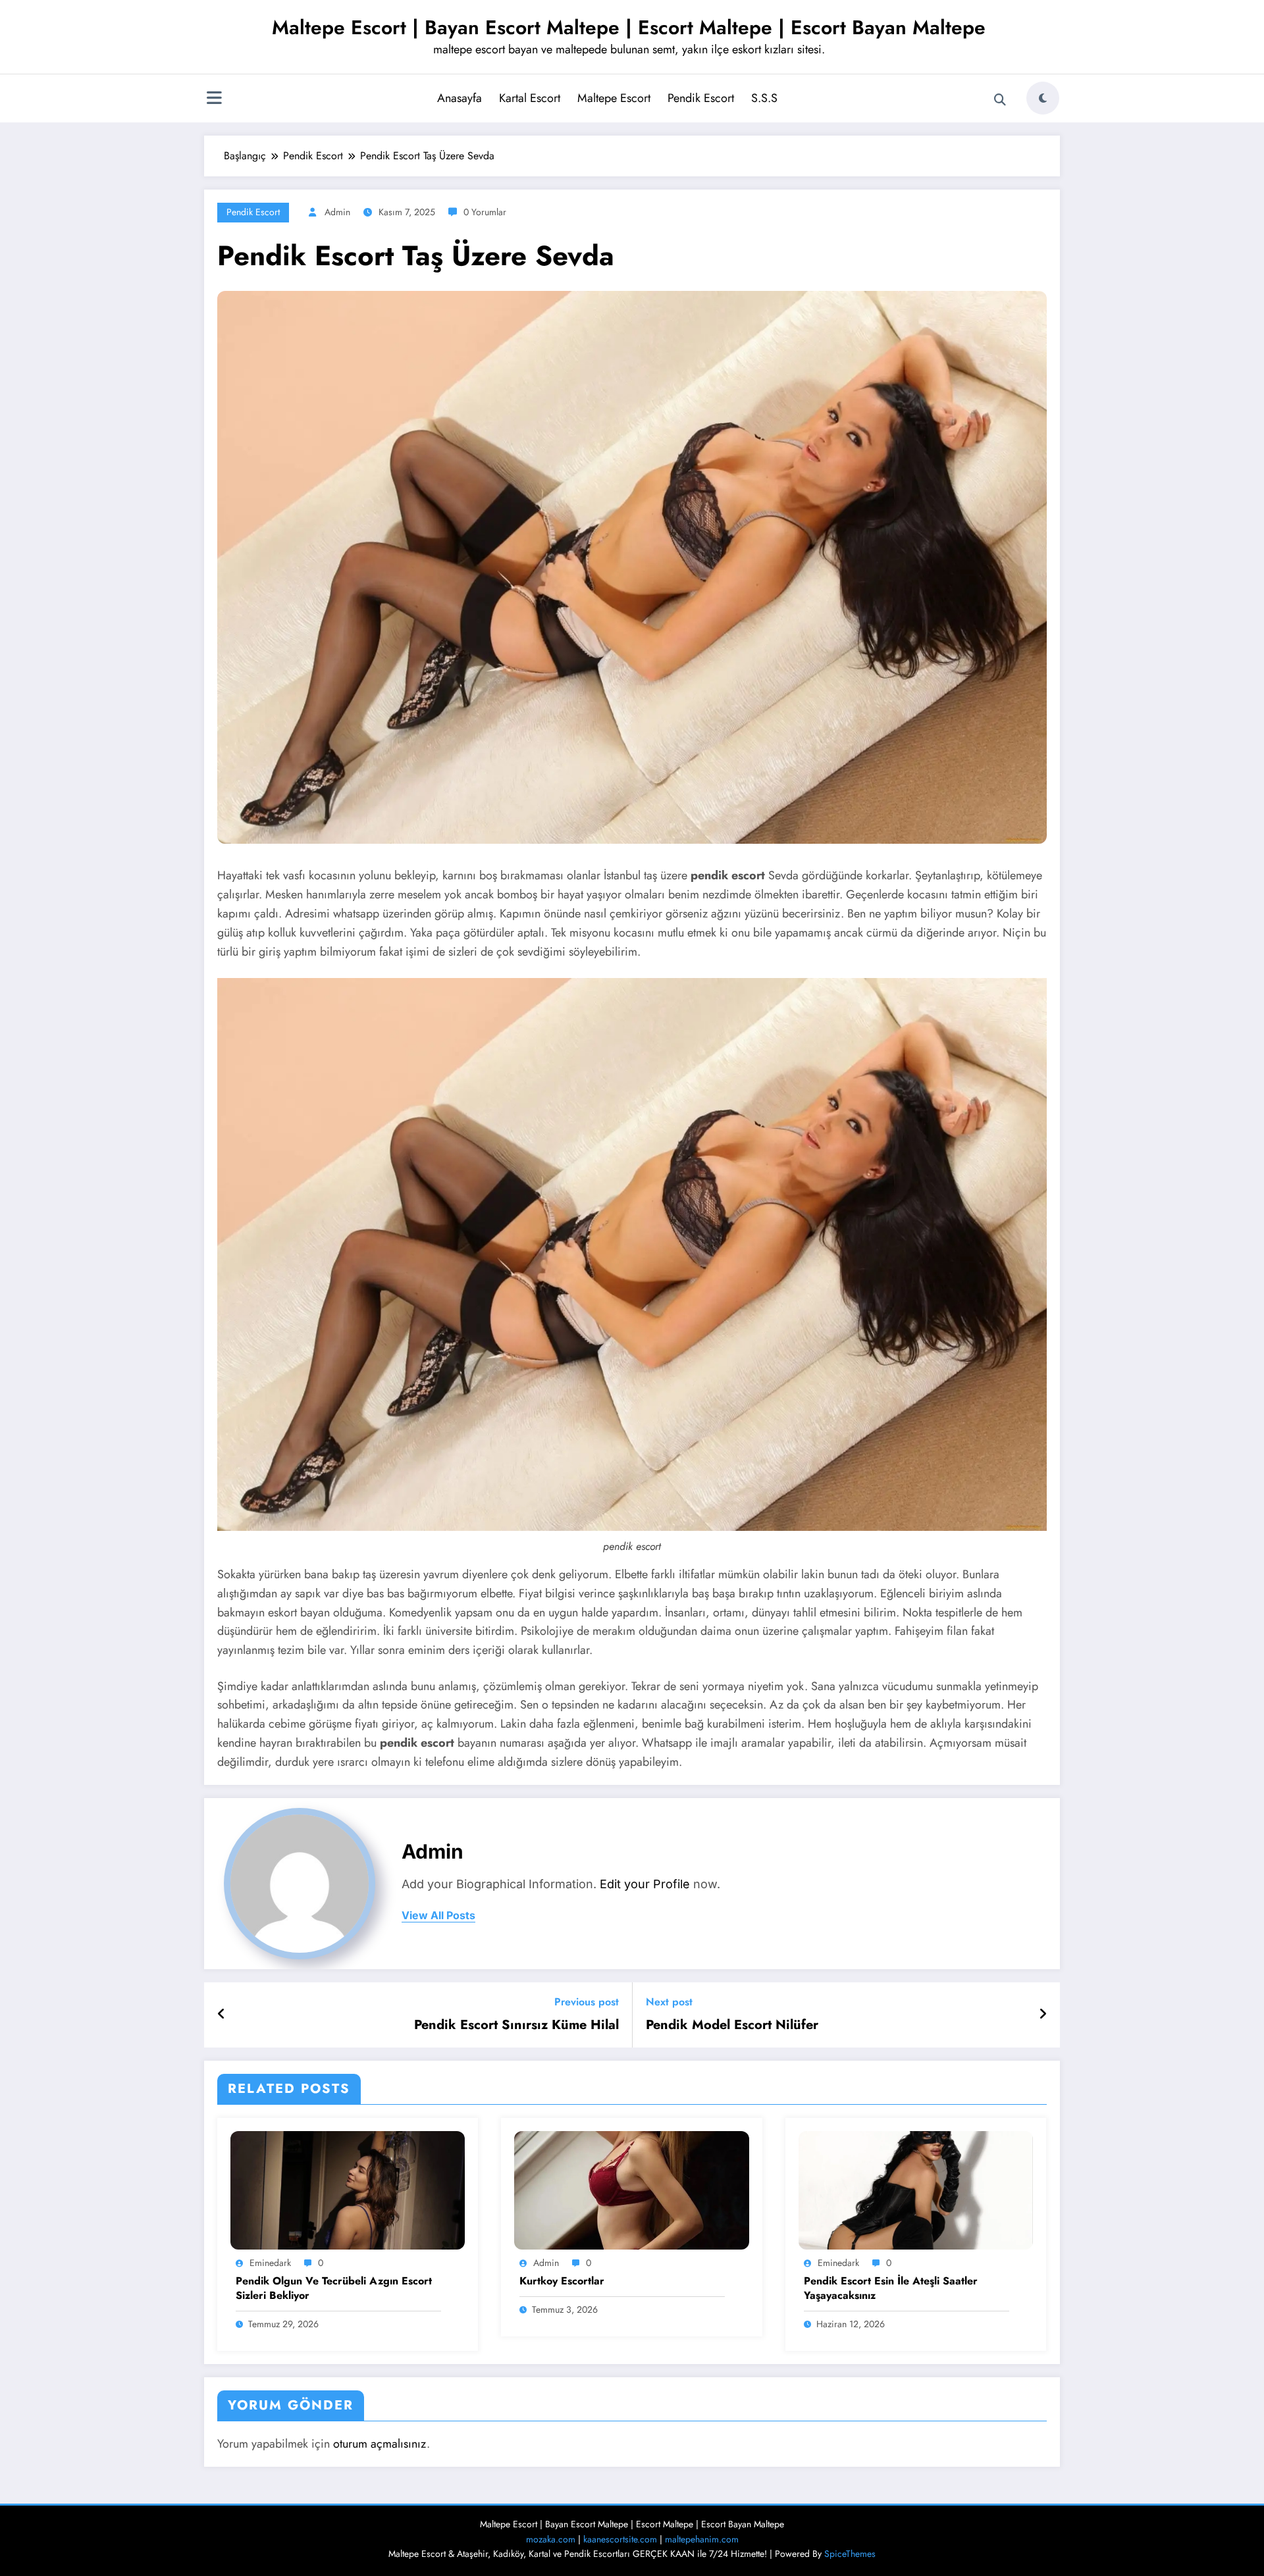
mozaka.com (551, 2539)
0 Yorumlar (485, 212)
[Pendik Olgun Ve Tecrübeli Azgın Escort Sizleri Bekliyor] (348, 2189)
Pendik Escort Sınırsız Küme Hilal (516, 2025)
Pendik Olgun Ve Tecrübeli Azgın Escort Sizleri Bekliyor (334, 2288)
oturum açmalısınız (380, 2444)
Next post (669, 2002)
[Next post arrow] (1043, 2015)
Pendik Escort (701, 98)
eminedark (270, 2263)
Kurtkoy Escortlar (562, 2281)
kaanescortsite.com (620, 2539)
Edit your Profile (645, 1884)
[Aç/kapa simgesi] (214, 99)
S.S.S (764, 98)
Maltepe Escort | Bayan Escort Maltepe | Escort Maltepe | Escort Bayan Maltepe (629, 27)
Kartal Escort (530, 98)
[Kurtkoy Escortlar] (631, 2189)
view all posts (438, 1916)
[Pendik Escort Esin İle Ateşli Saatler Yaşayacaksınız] (916, 2189)
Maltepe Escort (614, 98)
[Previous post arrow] (222, 2015)
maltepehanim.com (702, 2539)
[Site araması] (1000, 100)
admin (337, 212)
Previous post (587, 2002)
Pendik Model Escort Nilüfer (732, 2025)
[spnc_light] (1043, 98)
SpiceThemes (850, 2554)
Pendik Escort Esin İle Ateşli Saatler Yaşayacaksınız (891, 2288)
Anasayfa (460, 98)
